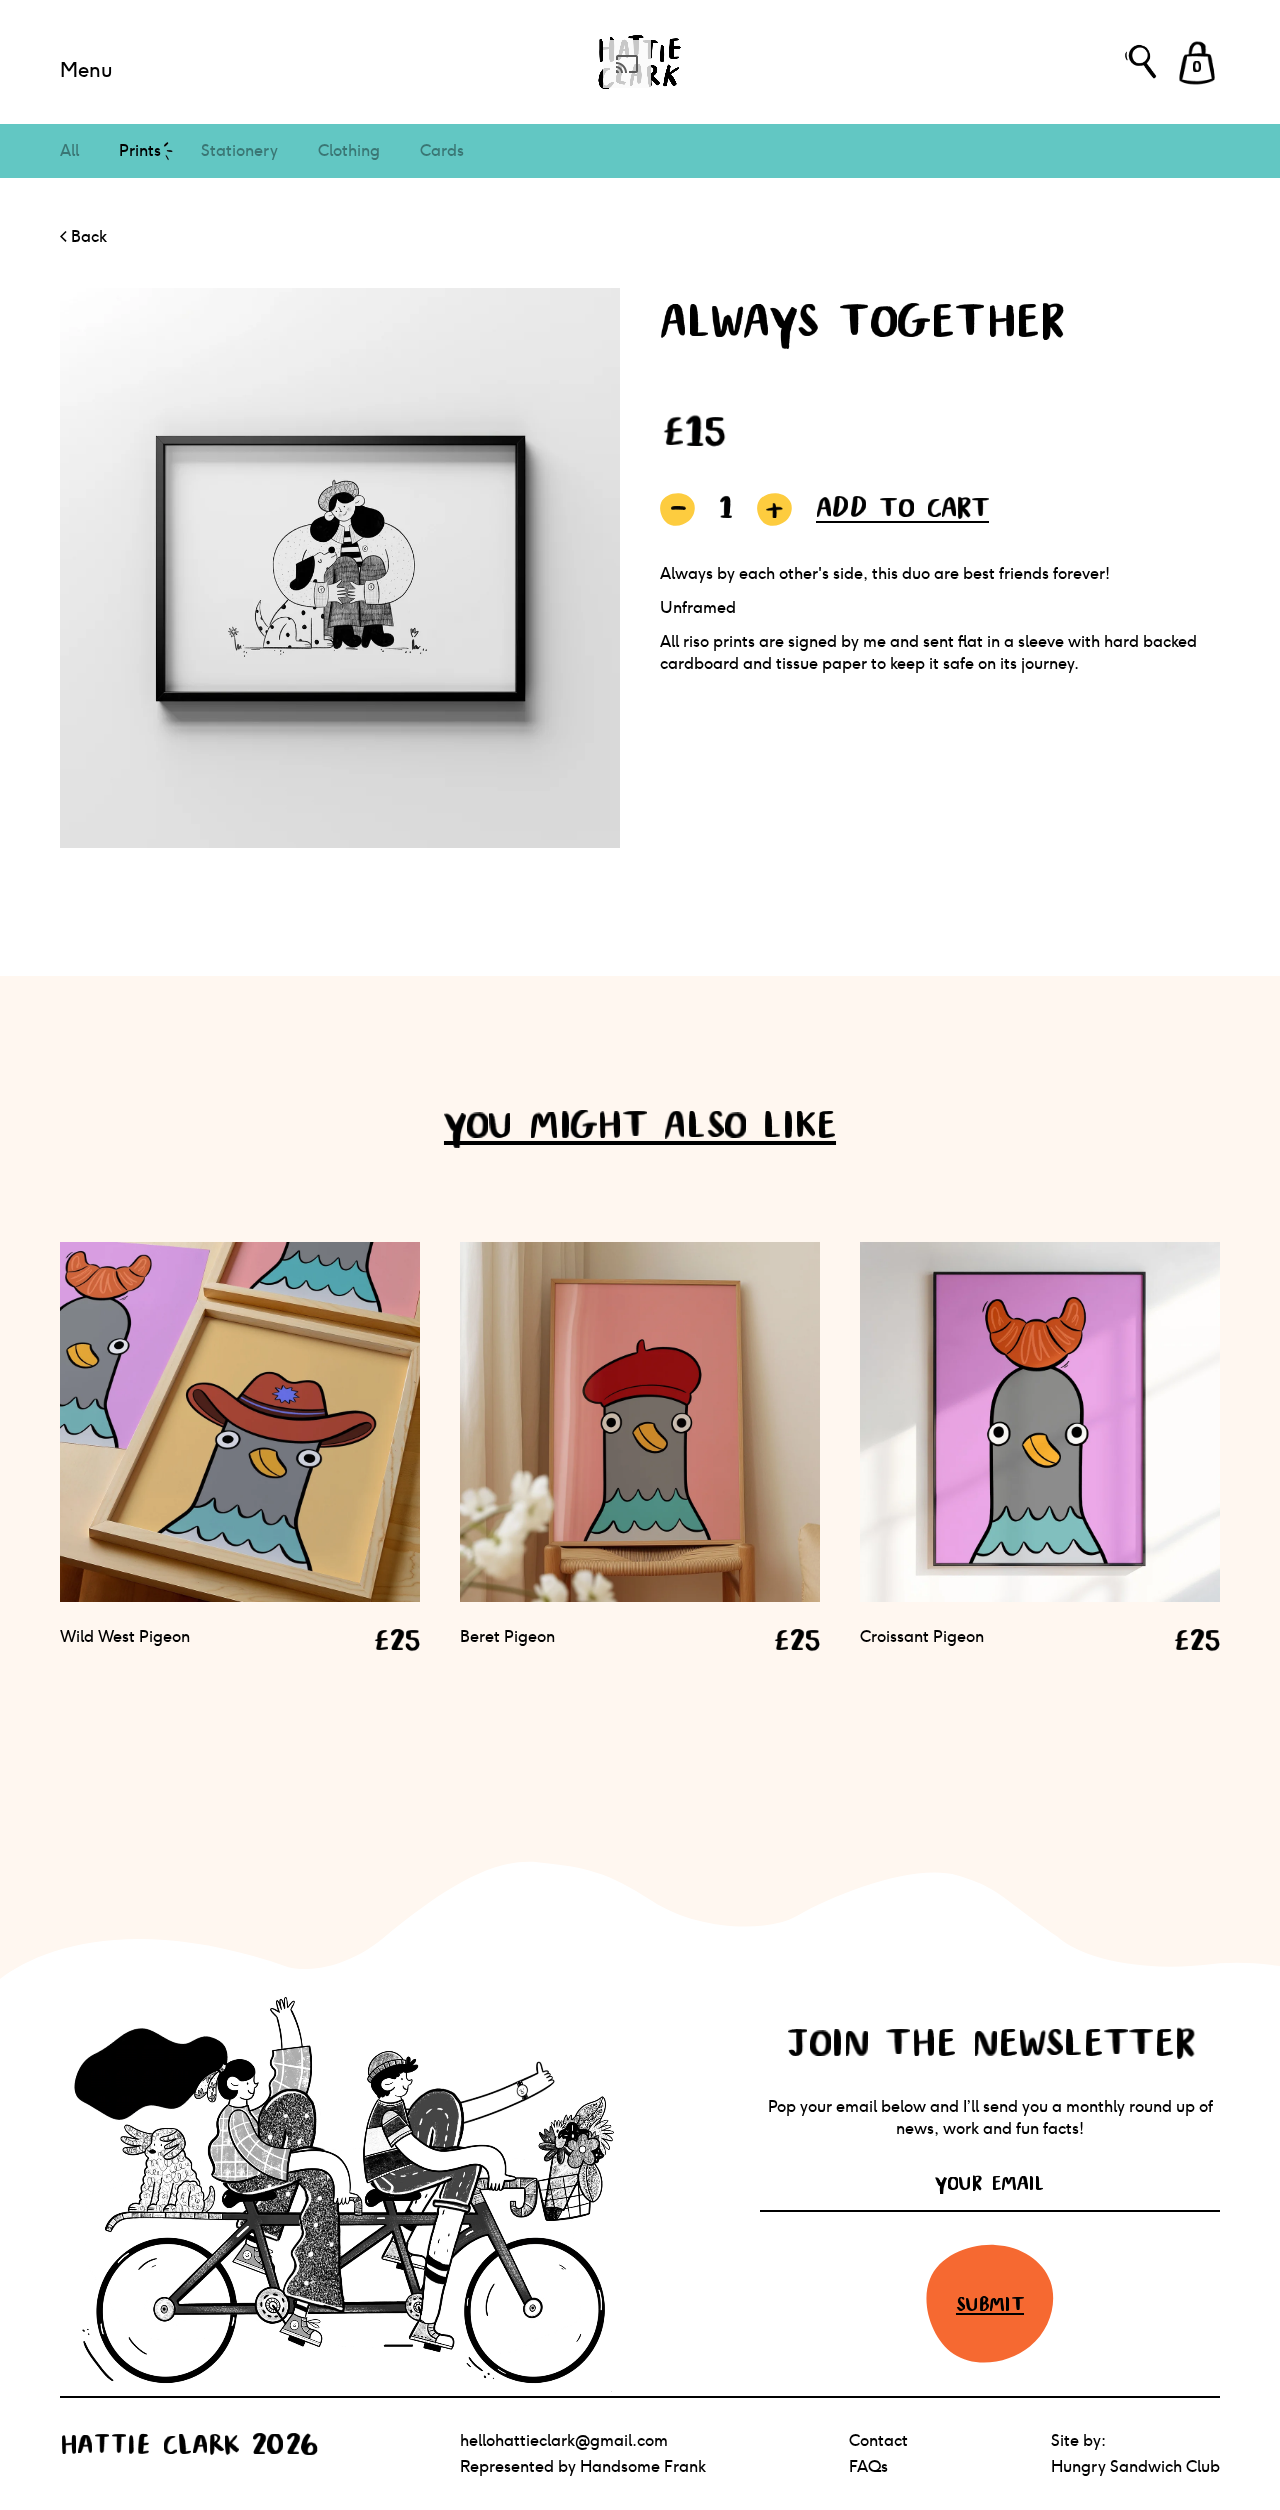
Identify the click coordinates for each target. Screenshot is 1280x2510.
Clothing (349, 150)
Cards (442, 150)
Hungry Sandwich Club (1135, 2466)
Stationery (239, 150)
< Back (83, 236)
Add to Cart (902, 507)
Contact (878, 2440)
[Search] (1140, 61)
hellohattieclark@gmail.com (564, 2440)
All (69, 150)
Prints (140, 150)
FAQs (868, 2466)
